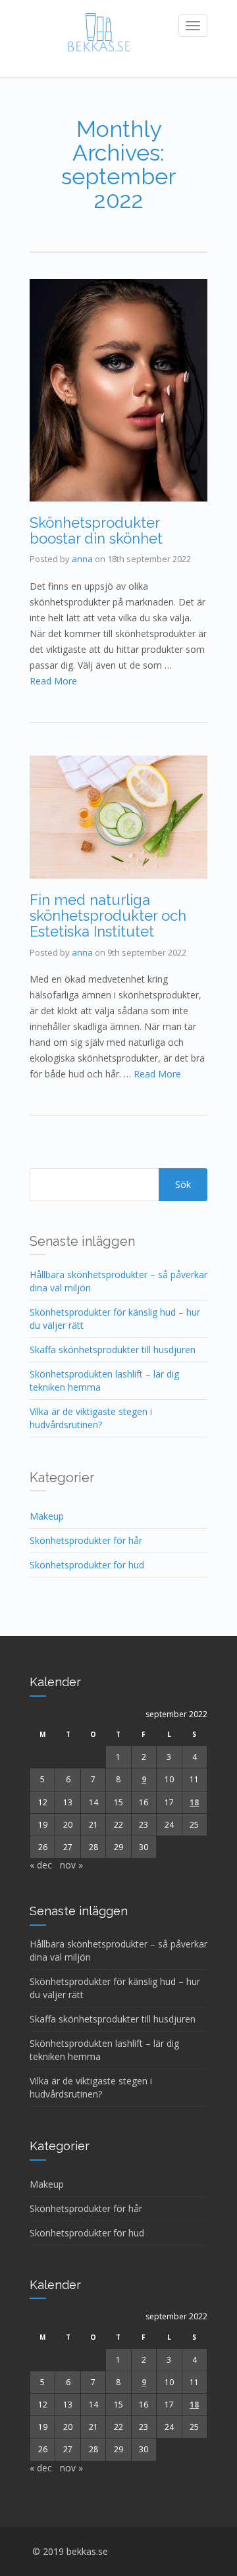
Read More (53, 681)
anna (82, 559)
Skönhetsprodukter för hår (86, 1540)
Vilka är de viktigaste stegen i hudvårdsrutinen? (91, 1418)
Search (183, 1185)
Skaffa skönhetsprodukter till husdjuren (113, 1350)
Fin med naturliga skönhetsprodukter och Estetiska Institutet (108, 915)
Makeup (47, 1516)
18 (194, 1802)
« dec (41, 1865)
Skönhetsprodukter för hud (87, 1565)
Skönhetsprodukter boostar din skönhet (96, 530)
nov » (71, 1865)
